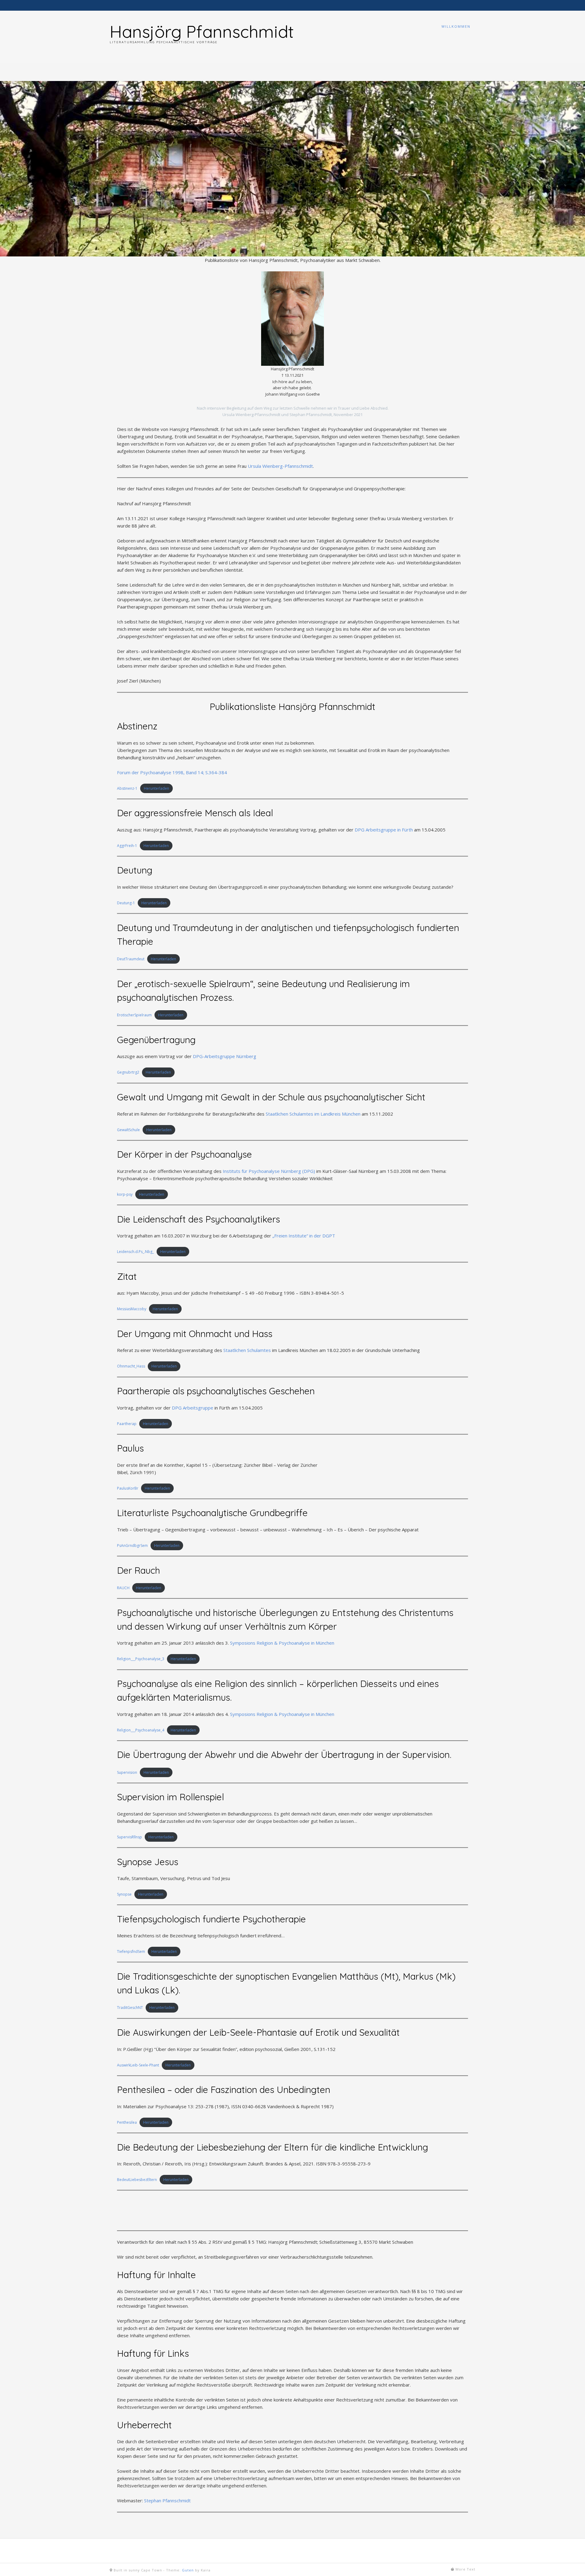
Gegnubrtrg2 (128, 1072)
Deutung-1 (126, 903)
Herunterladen (156, 788)
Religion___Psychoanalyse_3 (141, 1659)
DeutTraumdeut (131, 959)
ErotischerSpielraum (134, 1015)
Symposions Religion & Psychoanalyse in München (282, 1643)
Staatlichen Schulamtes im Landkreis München (313, 1114)
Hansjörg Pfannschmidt (202, 31)
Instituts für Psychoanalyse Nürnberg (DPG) (269, 1171)
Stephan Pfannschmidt (167, 2500)
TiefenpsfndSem (131, 1951)
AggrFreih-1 (127, 846)
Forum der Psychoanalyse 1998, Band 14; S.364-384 (172, 772)
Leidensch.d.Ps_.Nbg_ (135, 1252)
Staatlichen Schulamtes (247, 1350)
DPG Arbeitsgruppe (193, 1408)
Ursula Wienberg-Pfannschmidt (280, 466)
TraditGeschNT (130, 2008)
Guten (188, 2570)
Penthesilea (127, 2122)
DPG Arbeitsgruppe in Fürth (384, 830)
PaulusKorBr (128, 1488)
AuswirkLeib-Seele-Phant (138, 2065)
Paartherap (127, 1424)
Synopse (124, 1894)
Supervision (127, 1772)
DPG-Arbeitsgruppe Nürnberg (225, 1056)
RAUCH (123, 1588)
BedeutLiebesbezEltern (137, 2180)
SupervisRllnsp (129, 1837)
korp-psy (125, 1194)
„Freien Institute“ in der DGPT (304, 1236)
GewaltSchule (128, 1130)
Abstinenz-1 (127, 788)
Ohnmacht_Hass (131, 1366)
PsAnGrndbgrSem (132, 1546)
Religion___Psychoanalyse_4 (141, 1730)
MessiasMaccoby (132, 1309)
